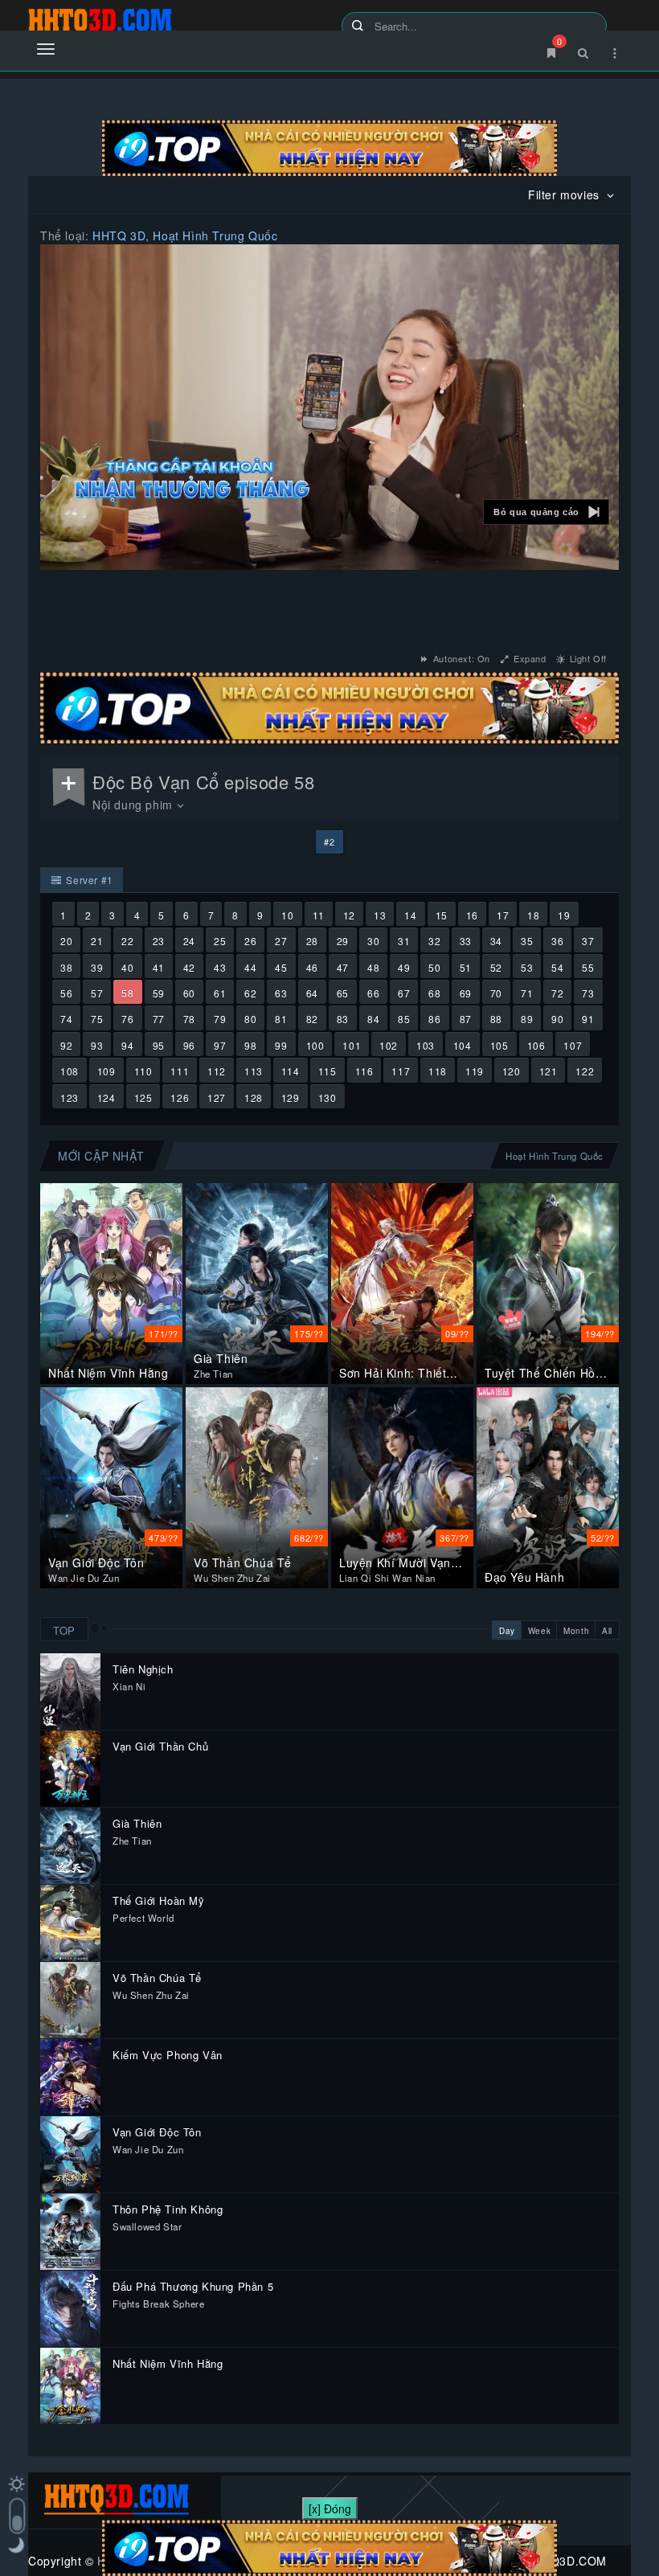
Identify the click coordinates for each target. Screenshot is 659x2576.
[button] (546, 512)
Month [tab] (576, 1631)
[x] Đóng (330, 2508)
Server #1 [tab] (88, 880)
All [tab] (607, 1631)
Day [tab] (507, 1631)
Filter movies (565, 195)
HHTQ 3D (119, 235)
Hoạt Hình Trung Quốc (215, 235)
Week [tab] (539, 1631)
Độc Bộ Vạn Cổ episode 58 (203, 782)
